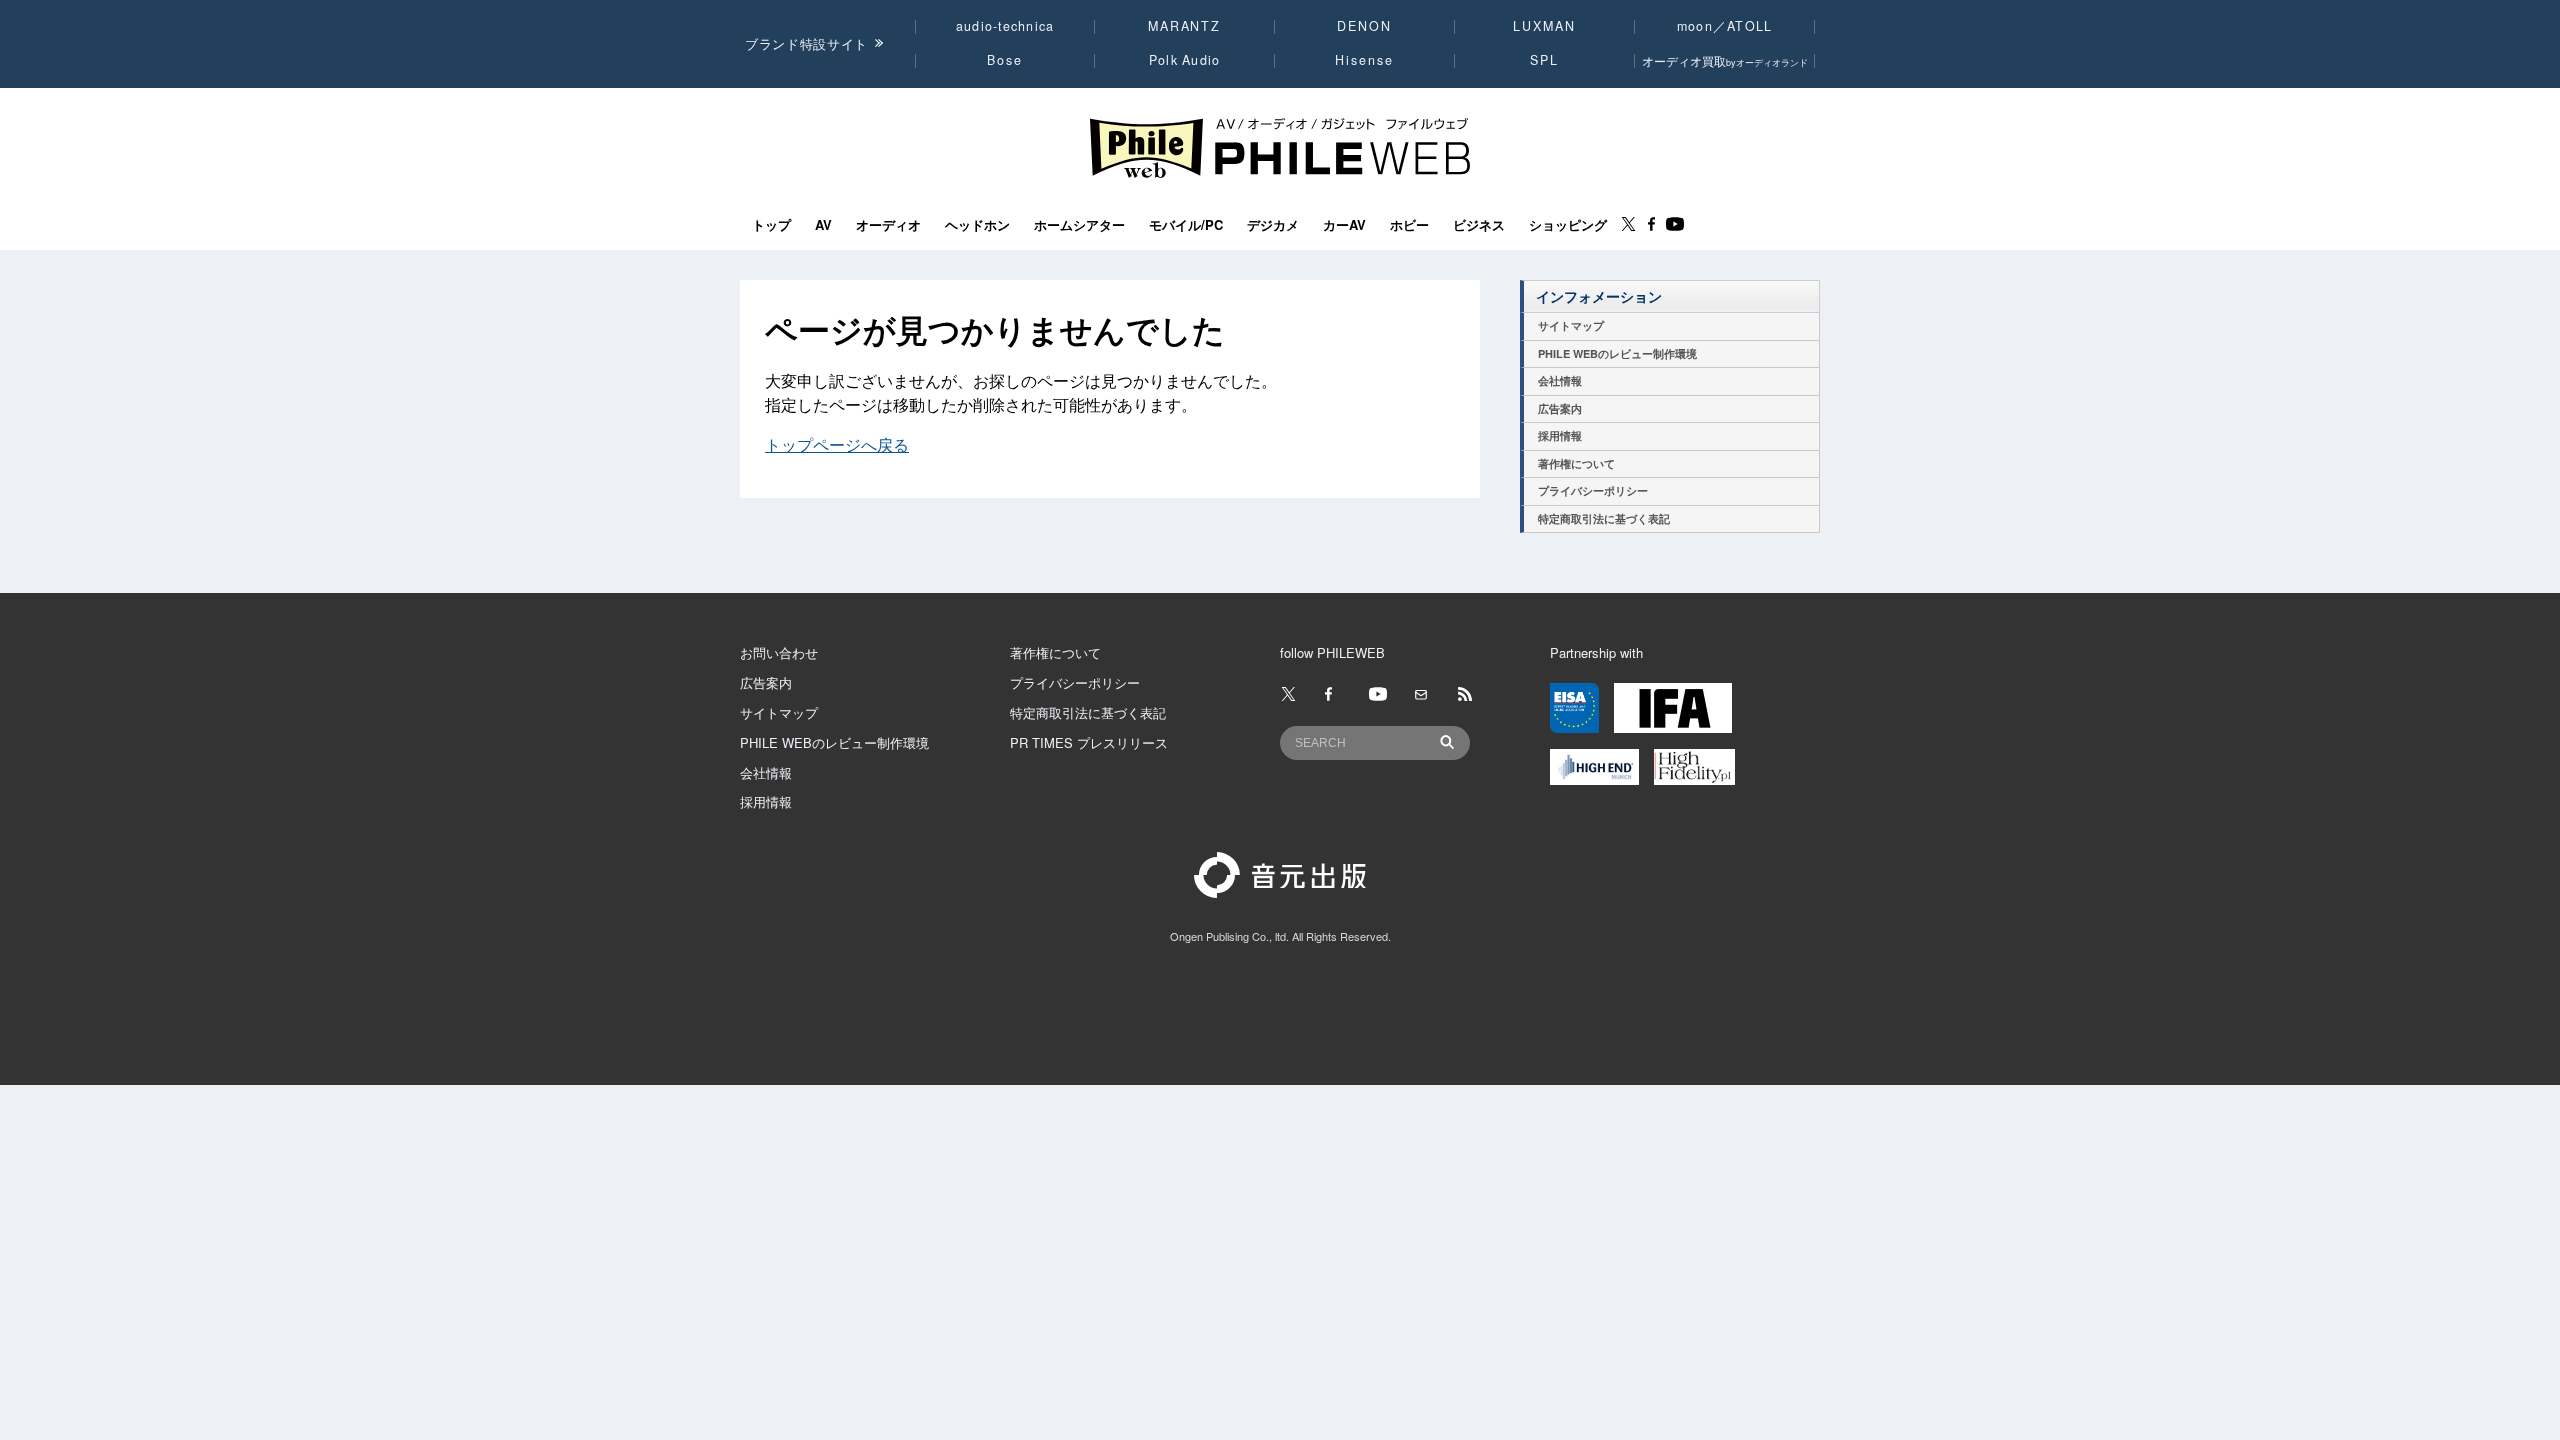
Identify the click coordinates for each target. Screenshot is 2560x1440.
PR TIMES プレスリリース (1089, 742)
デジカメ (1273, 225)
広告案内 (1560, 408)
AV (823, 225)
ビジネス (1479, 225)
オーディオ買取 (1725, 60)
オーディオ (888, 225)
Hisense (1364, 60)
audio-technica (1005, 26)
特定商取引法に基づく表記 (1604, 518)
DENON (1364, 26)
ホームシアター (1079, 225)
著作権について (1576, 463)
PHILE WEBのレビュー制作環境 (1617, 353)
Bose (1005, 60)
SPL (1545, 60)
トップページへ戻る (837, 444)
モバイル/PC (1186, 225)
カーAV (1344, 225)
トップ (771, 225)
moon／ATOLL (1725, 26)
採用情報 (1560, 435)
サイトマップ (1571, 325)
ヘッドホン (977, 225)
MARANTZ (1184, 26)
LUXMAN (1544, 26)
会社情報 (1560, 380)
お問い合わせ (779, 652)
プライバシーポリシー (1593, 490)
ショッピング (1568, 225)
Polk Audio (1185, 60)
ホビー (1409, 225)
